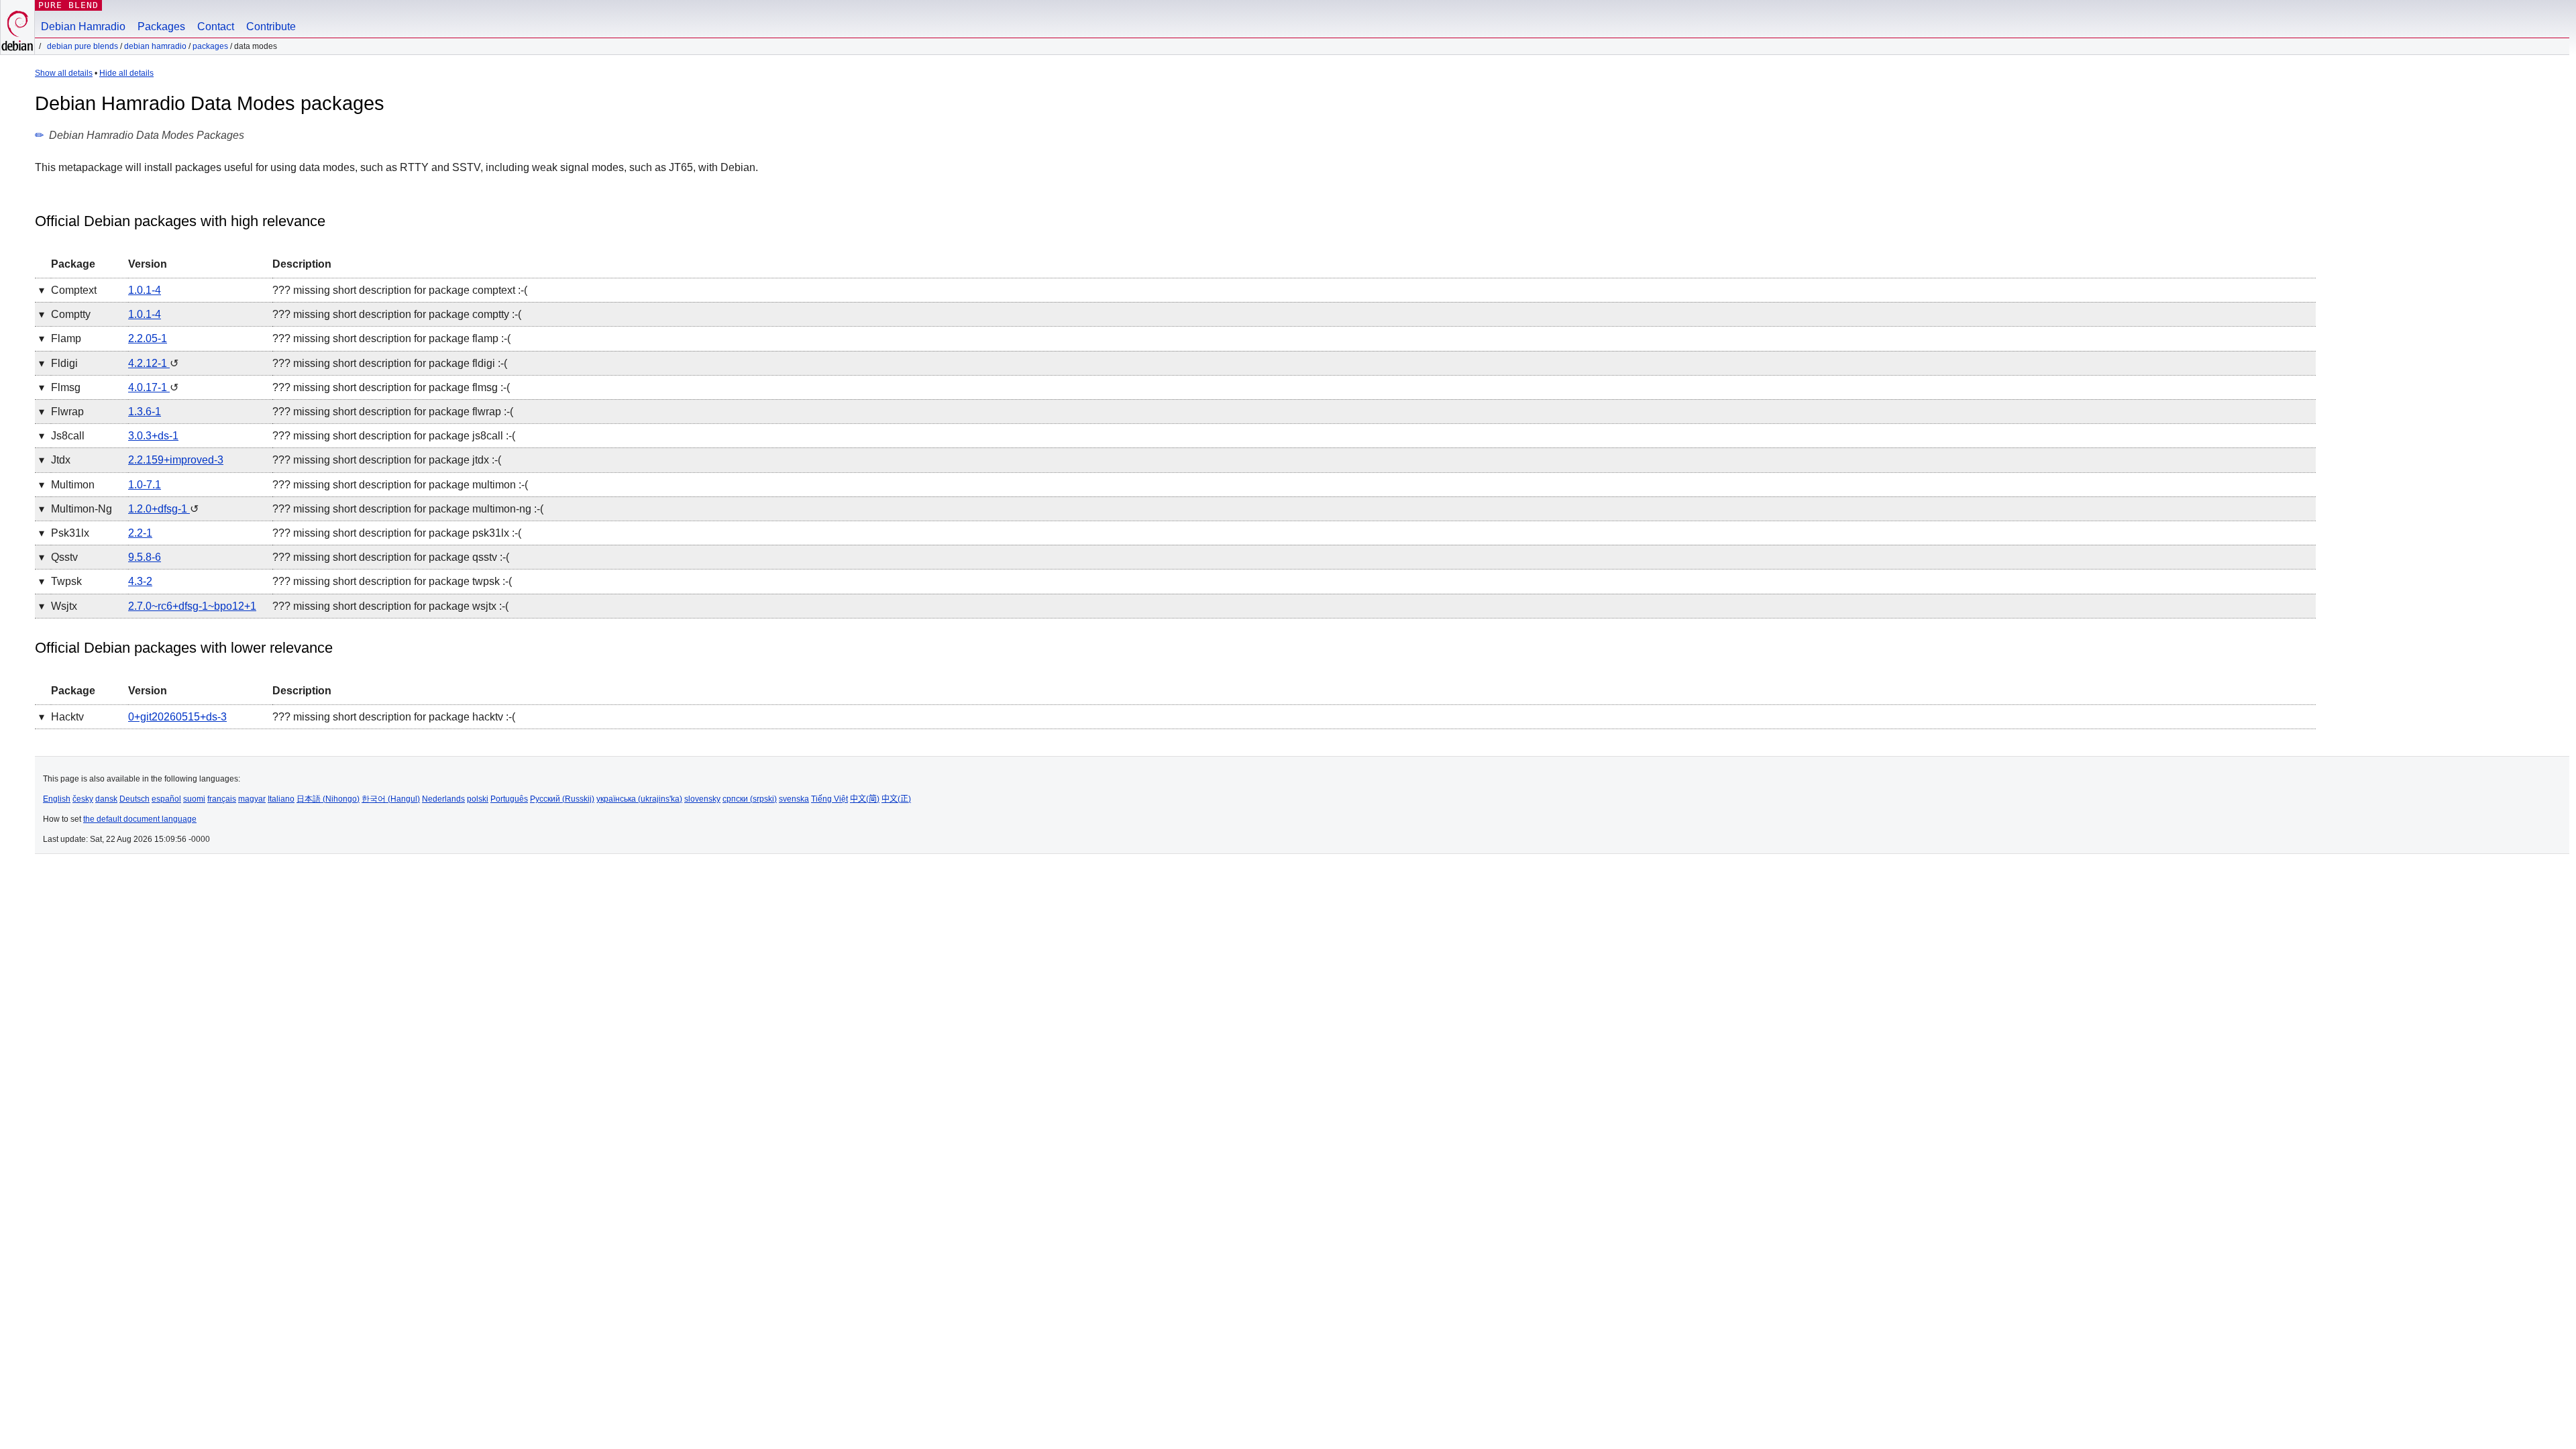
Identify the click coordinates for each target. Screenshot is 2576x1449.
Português (509, 799)
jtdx (61, 460)
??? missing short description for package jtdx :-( (387, 460)
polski (478, 799)
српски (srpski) (750, 799)
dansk (106, 799)
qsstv (64, 557)
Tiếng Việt (829, 799)
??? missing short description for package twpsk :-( (392, 581)
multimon (73, 485)
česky (83, 799)
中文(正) (896, 799)
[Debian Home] (17, 27)
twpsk (66, 581)
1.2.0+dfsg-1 (159, 509)
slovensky (702, 799)
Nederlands (443, 799)
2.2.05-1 (148, 338)
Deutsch (135, 799)
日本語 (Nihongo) (328, 799)
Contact (216, 26)
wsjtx (64, 606)
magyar (252, 799)
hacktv (67, 717)
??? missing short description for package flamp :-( (391, 338)
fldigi (64, 363)
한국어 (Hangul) (391, 799)
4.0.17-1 (149, 387)
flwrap (67, 412)
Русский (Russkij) (562, 799)
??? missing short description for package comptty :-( (397, 314)
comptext (74, 290)
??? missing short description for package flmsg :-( (391, 387)
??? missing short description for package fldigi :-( (390, 363)
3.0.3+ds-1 (153, 436)
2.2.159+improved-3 (176, 460)
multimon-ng (82, 509)
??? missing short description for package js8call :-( (394, 436)
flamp (66, 338)
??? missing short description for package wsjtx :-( (390, 606)
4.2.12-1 (149, 363)
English (57, 799)
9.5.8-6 (145, 557)
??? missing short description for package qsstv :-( (391, 557)
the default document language (140, 819)
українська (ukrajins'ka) (639, 799)
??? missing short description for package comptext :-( (400, 290)
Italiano (281, 799)
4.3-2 (140, 581)
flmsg (66, 387)
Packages (161, 26)
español (166, 799)
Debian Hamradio (83, 26)
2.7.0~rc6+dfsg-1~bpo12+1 (192, 606)
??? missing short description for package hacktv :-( (394, 717)
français (222, 799)
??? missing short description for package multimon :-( (400, 485)
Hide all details (126, 73)
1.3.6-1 (145, 412)
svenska (794, 799)
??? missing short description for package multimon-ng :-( (408, 509)
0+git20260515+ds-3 (177, 717)
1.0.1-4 (145, 290)
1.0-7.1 (145, 485)
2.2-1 (140, 533)
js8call (68, 436)
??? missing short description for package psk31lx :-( (397, 533)
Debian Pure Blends (83, 46)
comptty (71, 314)
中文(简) (865, 799)
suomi (194, 799)
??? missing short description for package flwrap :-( (393, 412)
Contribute (271, 26)
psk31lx (70, 533)
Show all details (64, 73)
